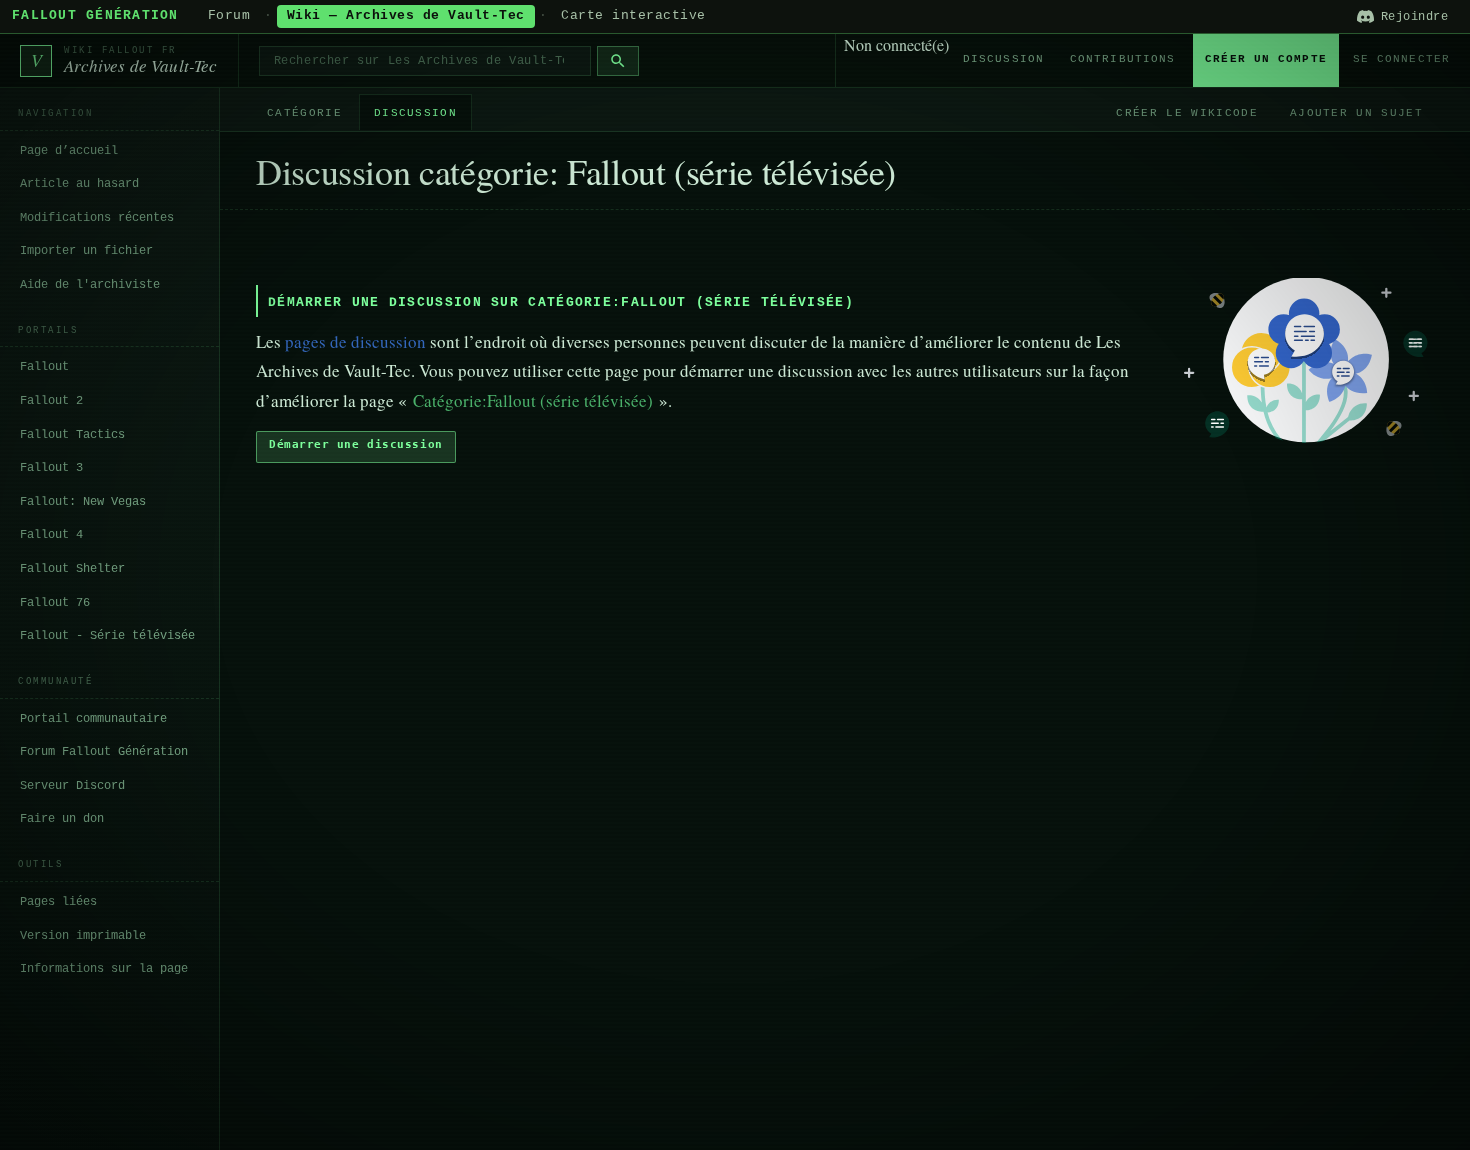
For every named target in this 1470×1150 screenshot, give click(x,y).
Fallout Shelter (72, 569)
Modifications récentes (97, 218)
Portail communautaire (93, 719)
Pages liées (58, 902)
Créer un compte (1266, 59)
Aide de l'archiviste (90, 285)
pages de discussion (355, 341)
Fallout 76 (55, 603)
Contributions (1122, 59)
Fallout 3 (51, 468)
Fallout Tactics (72, 435)
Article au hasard (79, 184)
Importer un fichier (86, 251)
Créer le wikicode (1186, 113)
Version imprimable (83, 936)
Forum (229, 16)
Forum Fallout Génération (104, 752)
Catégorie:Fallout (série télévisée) (533, 400)
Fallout (44, 367)
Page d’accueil (69, 151)
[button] (356, 447)
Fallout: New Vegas (83, 502)
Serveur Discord (72, 786)
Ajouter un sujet (1356, 113)
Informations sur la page (104, 969)
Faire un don (62, 819)
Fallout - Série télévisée (107, 636)
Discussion (1003, 59)
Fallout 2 (51, 401)
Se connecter (1401, 59)
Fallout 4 (51, 535)
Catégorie (304, 113)
